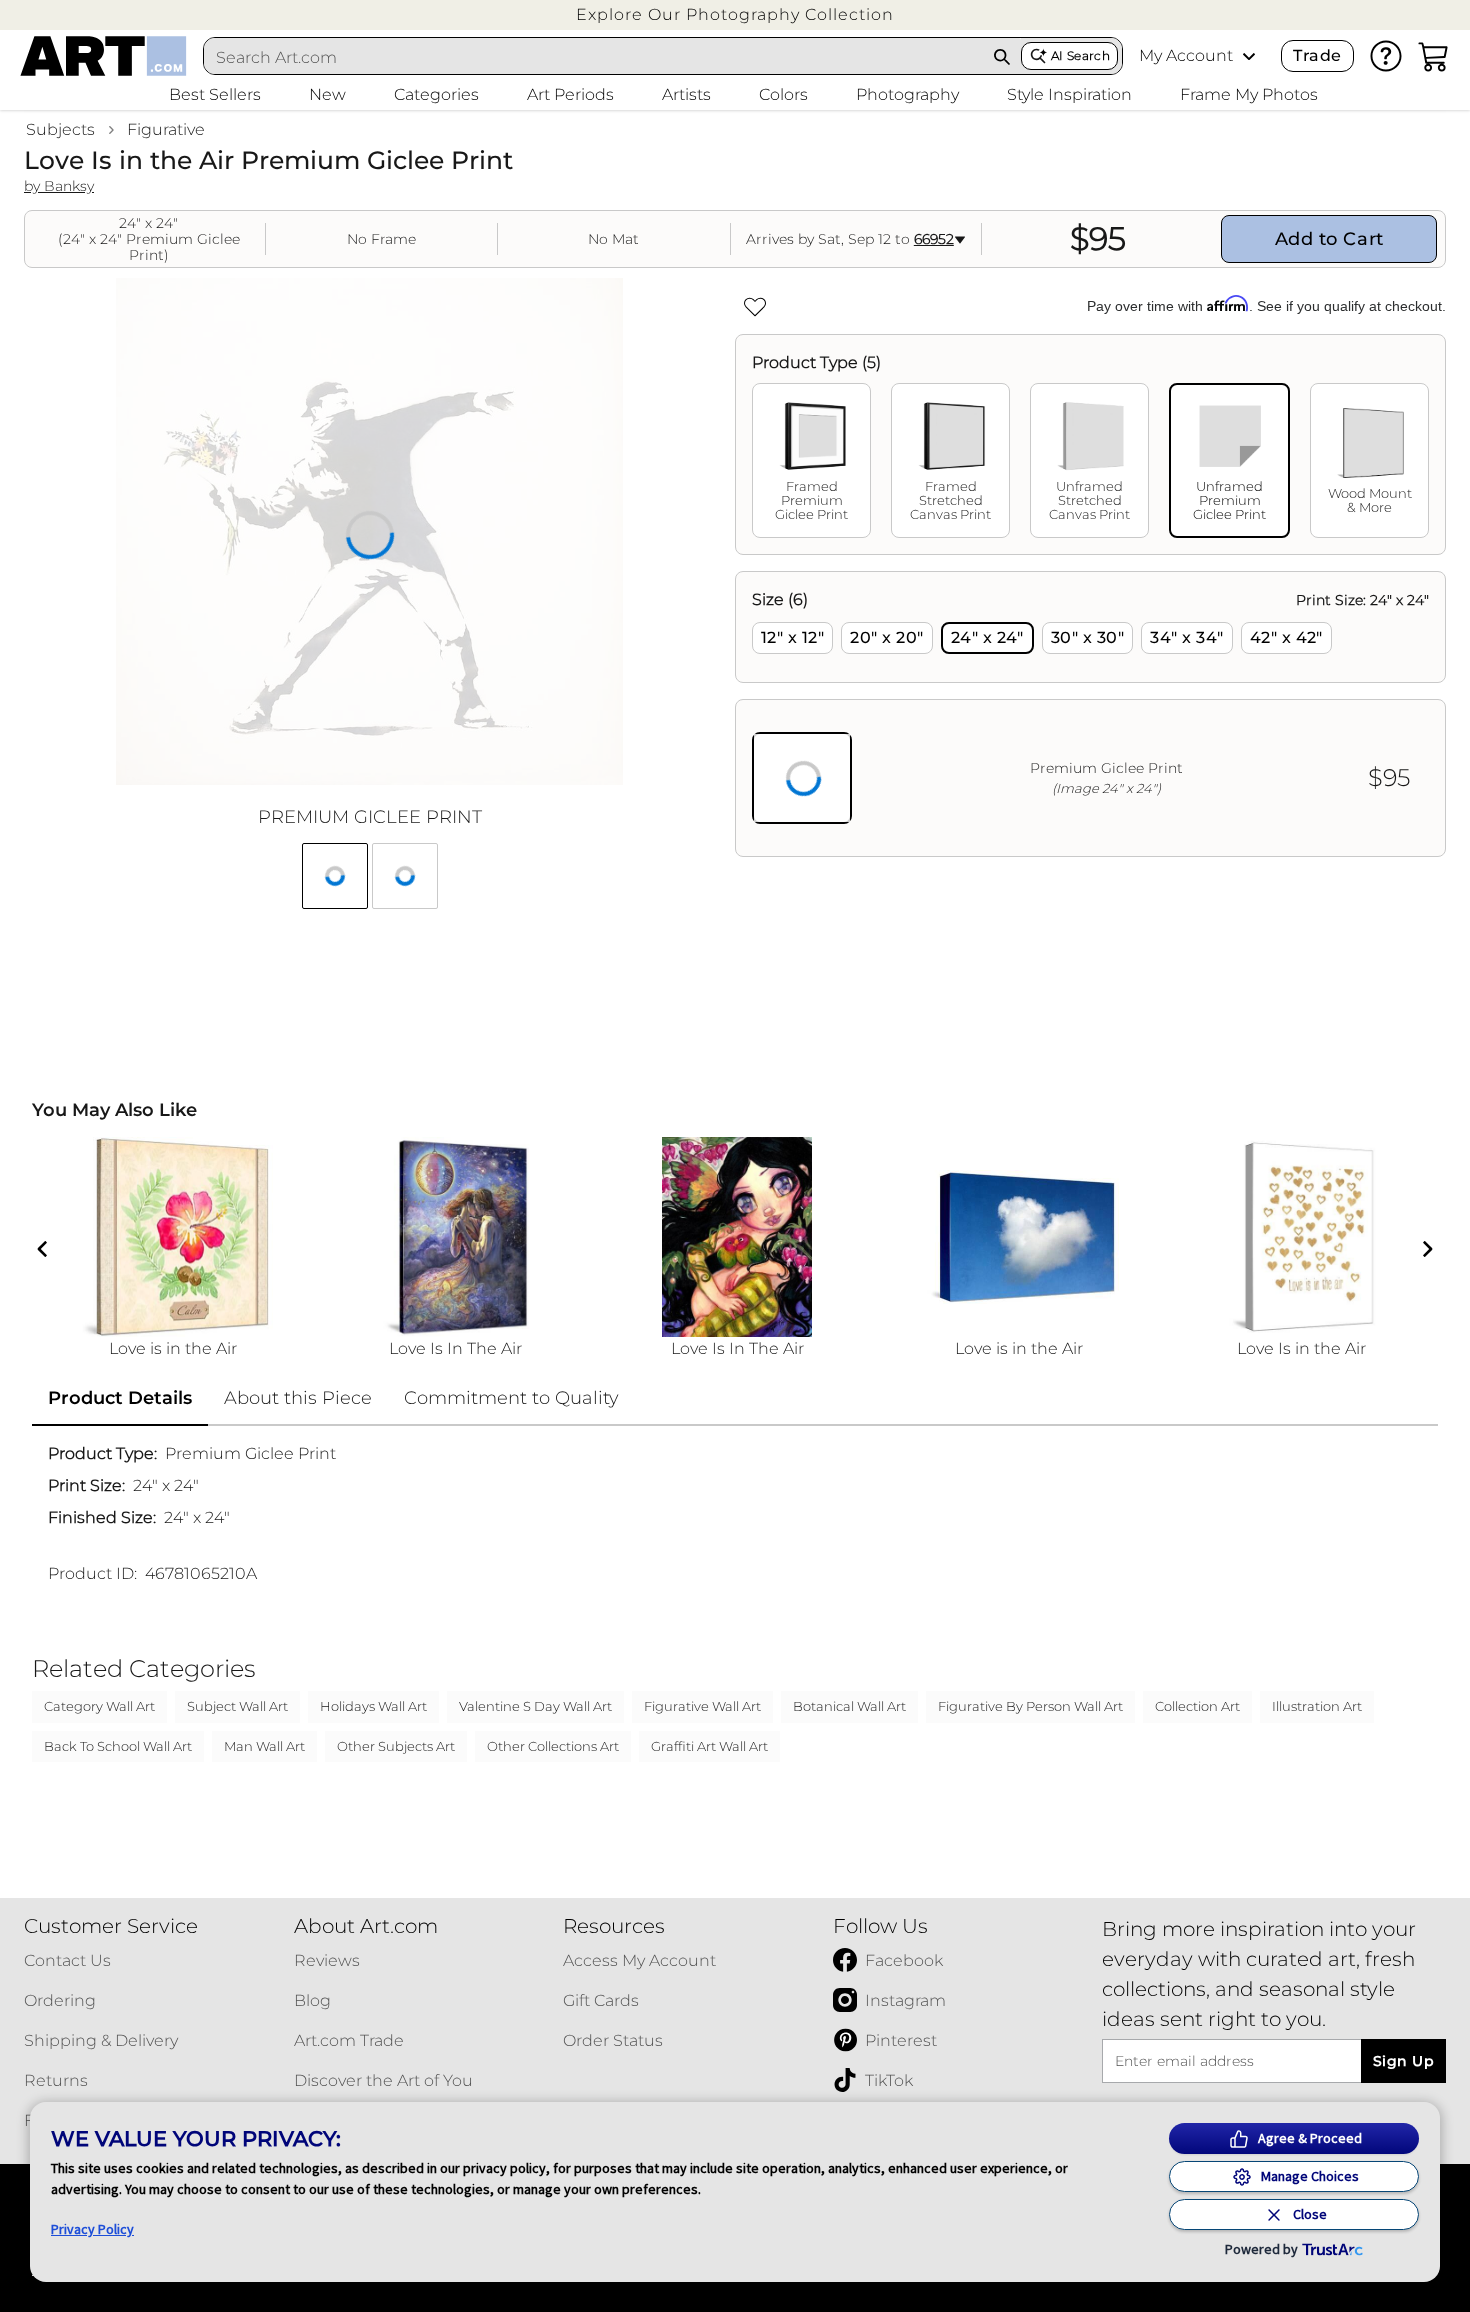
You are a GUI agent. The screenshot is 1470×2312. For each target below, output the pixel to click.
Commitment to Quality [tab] (511, 1398)
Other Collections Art (553, 1746)
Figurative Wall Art (702, 1706)
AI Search (1080, 55)
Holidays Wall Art (373, 1706)
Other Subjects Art (396, 1746)
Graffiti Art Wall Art (709, 1746)
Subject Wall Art (237, 1706)
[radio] (792, 638)
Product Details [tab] (120, 1398)
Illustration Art (1317, 1706)
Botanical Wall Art (849, 1706)
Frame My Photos (1249, 94)
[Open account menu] (1249, 56)
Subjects (60, 129)
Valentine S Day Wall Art (535, 1706)
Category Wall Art (99, 1706)
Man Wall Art (264, 1746)
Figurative (166, 129)
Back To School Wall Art (118, 1746)
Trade (1317, 55)
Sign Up (1403, 2061)
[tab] (811, 460)
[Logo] (103, 56)
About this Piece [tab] (298, 1398)
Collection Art (1197, 1706)
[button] (735, 14)
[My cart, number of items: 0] (1434, 56)
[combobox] (594, 57)
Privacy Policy (92, 2229)
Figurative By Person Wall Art (1030, 1706)
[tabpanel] (1090, 714)
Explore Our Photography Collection (735, 14)
